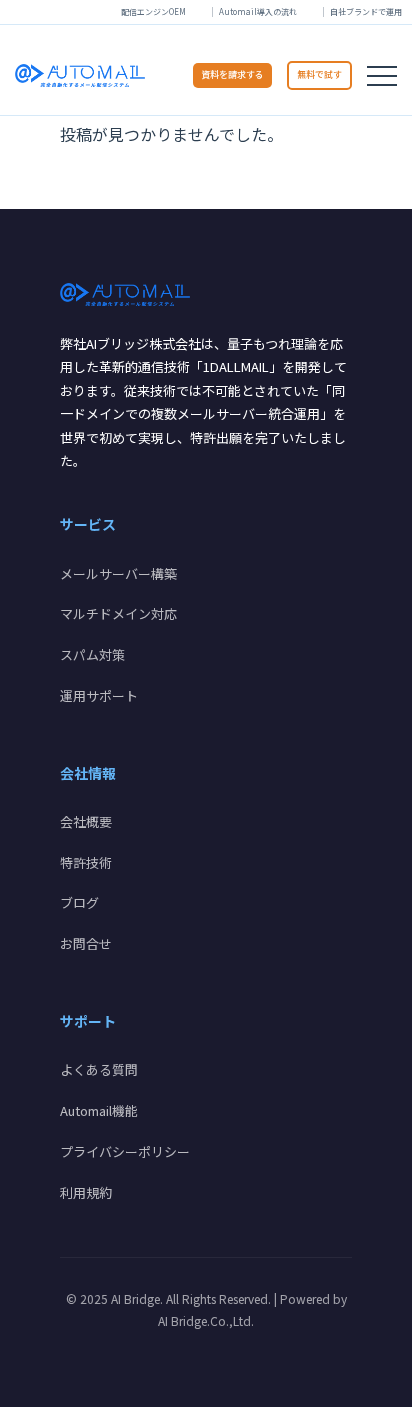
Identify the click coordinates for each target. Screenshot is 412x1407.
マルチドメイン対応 (118, 613)
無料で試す (319, 74)
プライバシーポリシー (125, 1151)
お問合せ (86, 943)
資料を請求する (232, 74)
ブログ (79, 902)
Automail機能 (99, 1110)
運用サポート (99, 695)
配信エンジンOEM (153, 11)
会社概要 (86, 821)
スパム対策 (92, 654)
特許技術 (86, 862)
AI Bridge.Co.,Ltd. (206, 1320)
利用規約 (86, 1192)
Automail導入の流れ (258, 11)
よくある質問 (99, 1069)
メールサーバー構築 (118, 573)
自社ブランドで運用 (366, 11)
